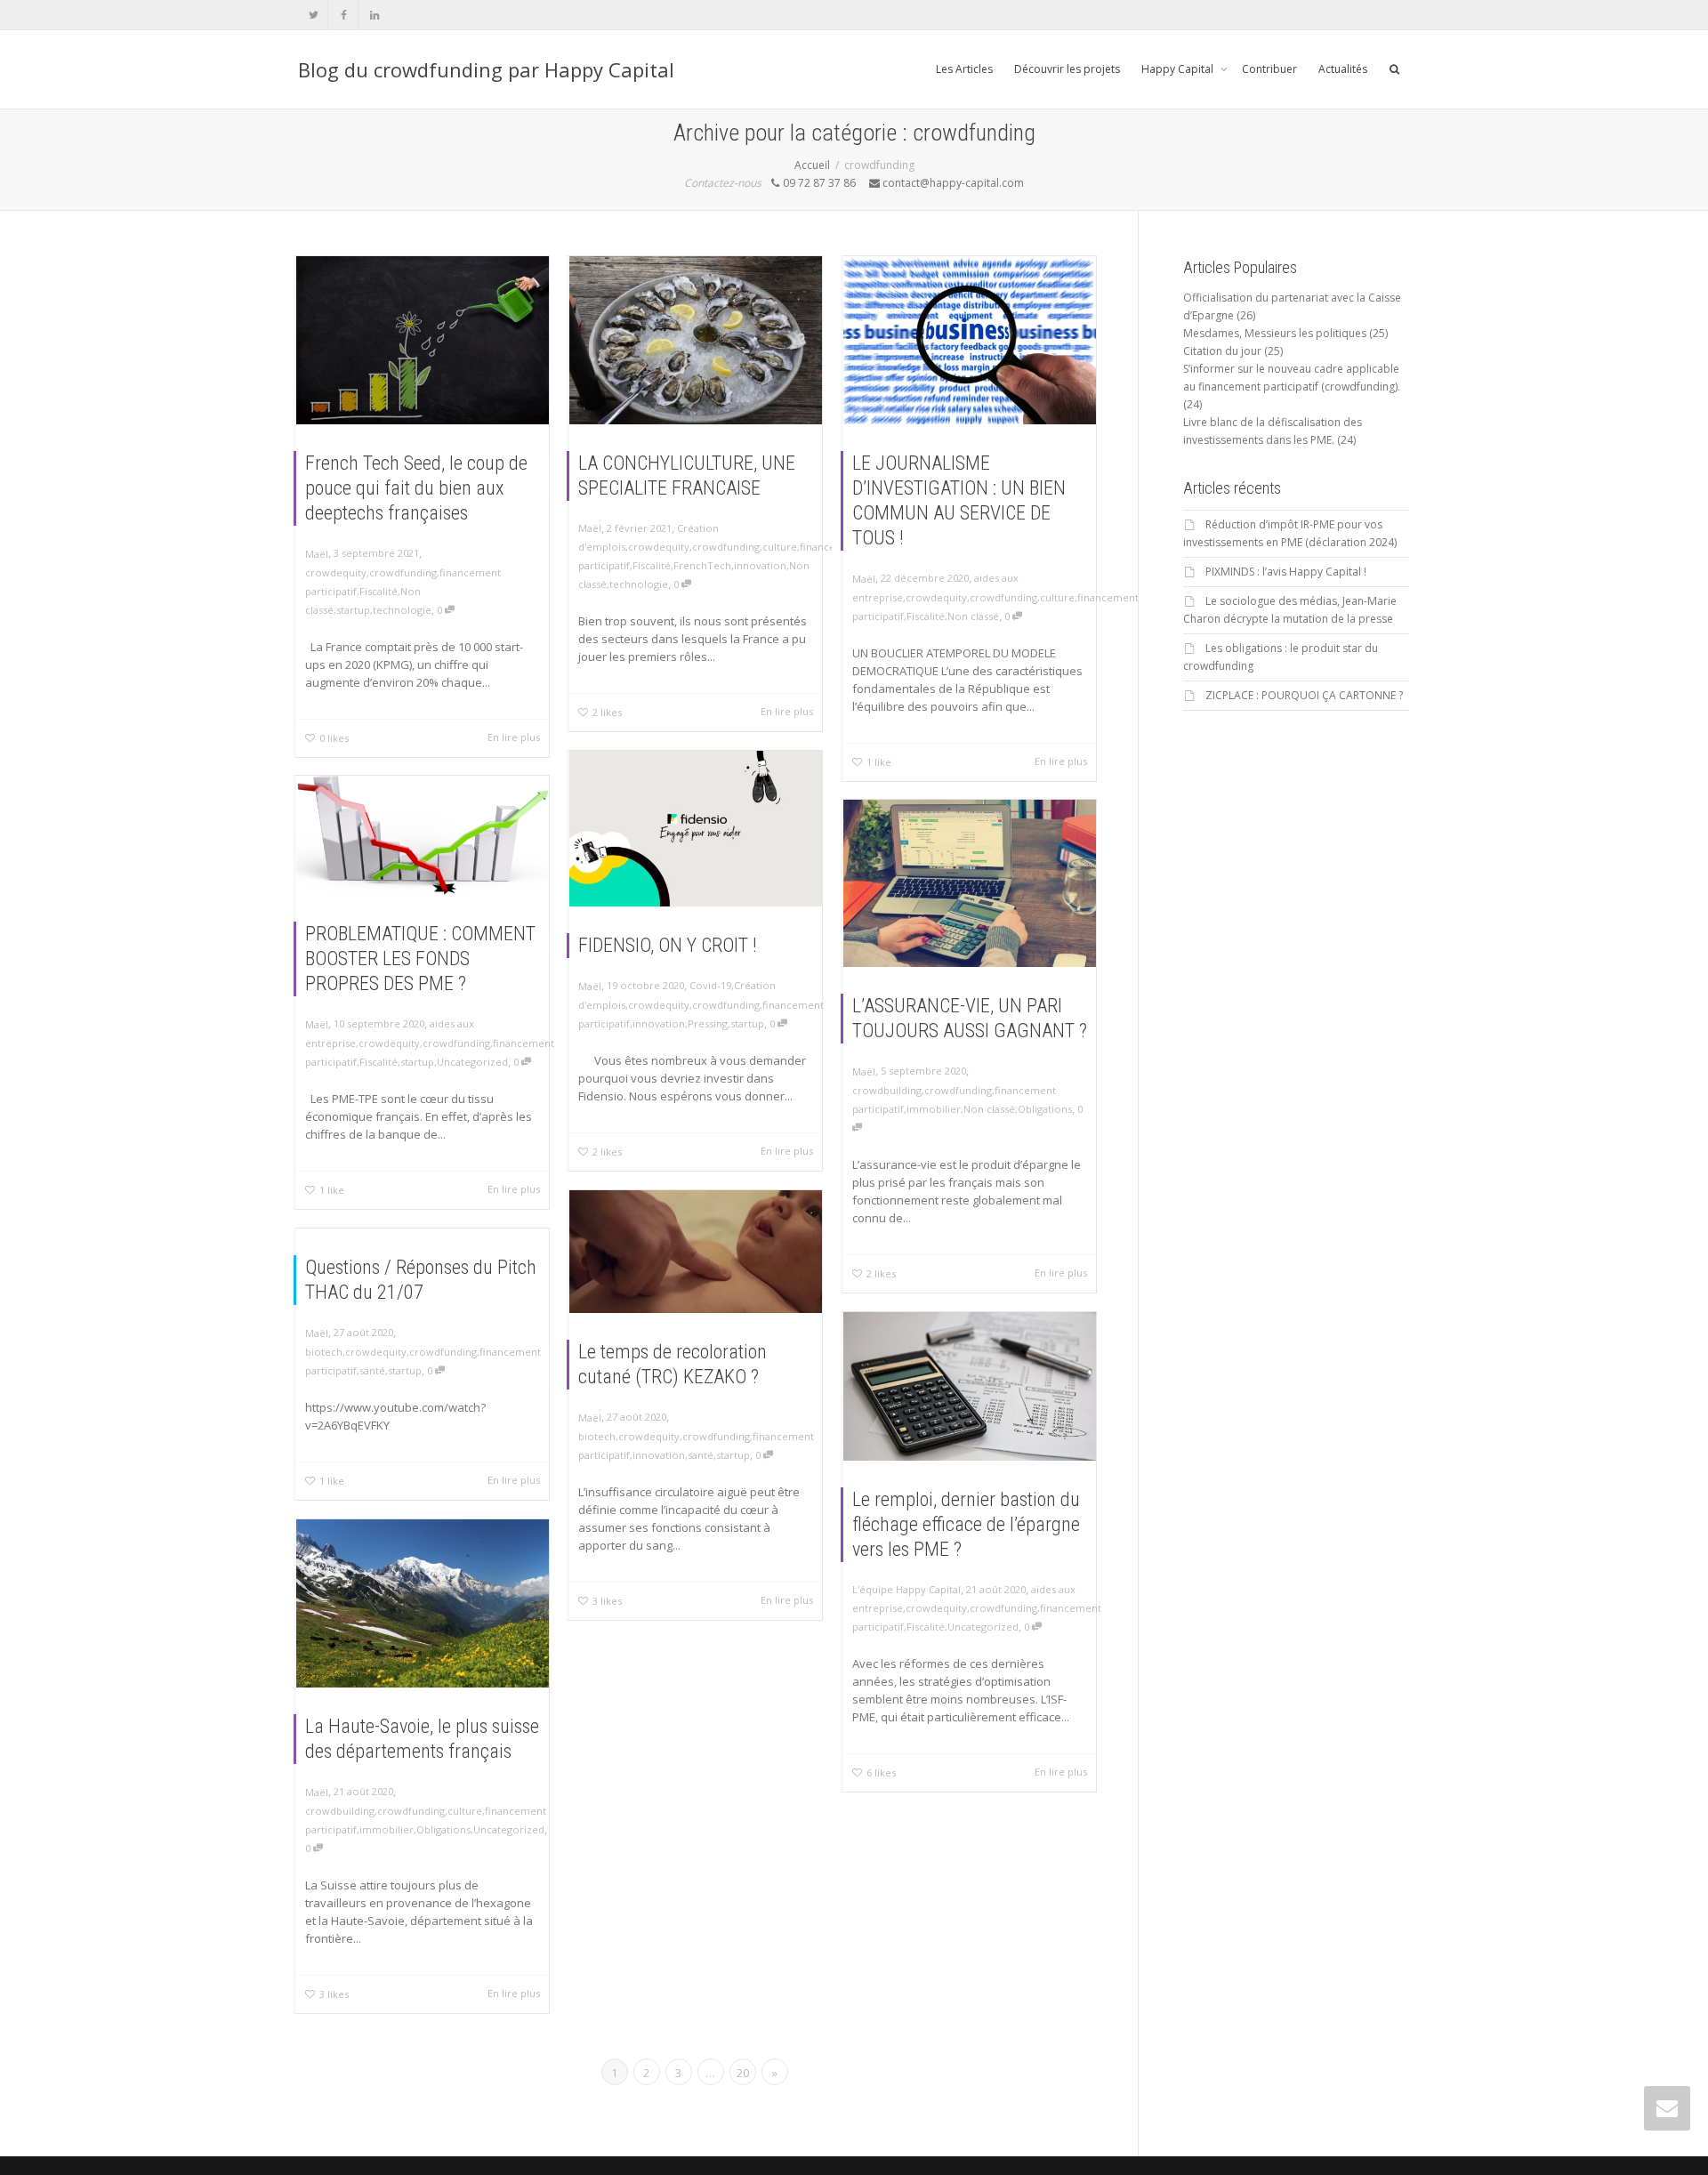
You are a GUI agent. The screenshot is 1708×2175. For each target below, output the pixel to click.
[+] (423, 340)
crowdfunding (403, 572)
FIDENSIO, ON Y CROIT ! (668, 945)
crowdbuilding (887, 1090)
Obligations (1045, 1109)
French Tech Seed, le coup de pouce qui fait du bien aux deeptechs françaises (416, 488)
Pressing (708, 1023)
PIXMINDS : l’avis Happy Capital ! (1286, 572)
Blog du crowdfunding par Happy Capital (486, 69)
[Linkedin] (374, 15)
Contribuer (1269, 69)
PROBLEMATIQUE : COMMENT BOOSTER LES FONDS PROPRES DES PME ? (420, 959)
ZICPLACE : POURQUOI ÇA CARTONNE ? (1304, 695)
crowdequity (336, 572)
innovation (760, 565)
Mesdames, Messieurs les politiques (1275, 333)
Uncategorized (472, 1062)
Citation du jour (1222, 351)
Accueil (812, 165)
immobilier (934, 1109)
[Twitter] (314, 15)
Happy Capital (1179, 69)
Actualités (1343, 69)
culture (780, 547)
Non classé (973, 616)
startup (353, 610)
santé (701, 1455)
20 (743, 2073)
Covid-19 (710, 985)
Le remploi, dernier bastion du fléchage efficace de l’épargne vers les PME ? (966, 1524)
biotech (597, 1436)
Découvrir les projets (1067, 69)
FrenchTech (702, 565)
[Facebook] (344, 15)
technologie (402, 610)
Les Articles (964, 69)
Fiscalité (379, 591)
